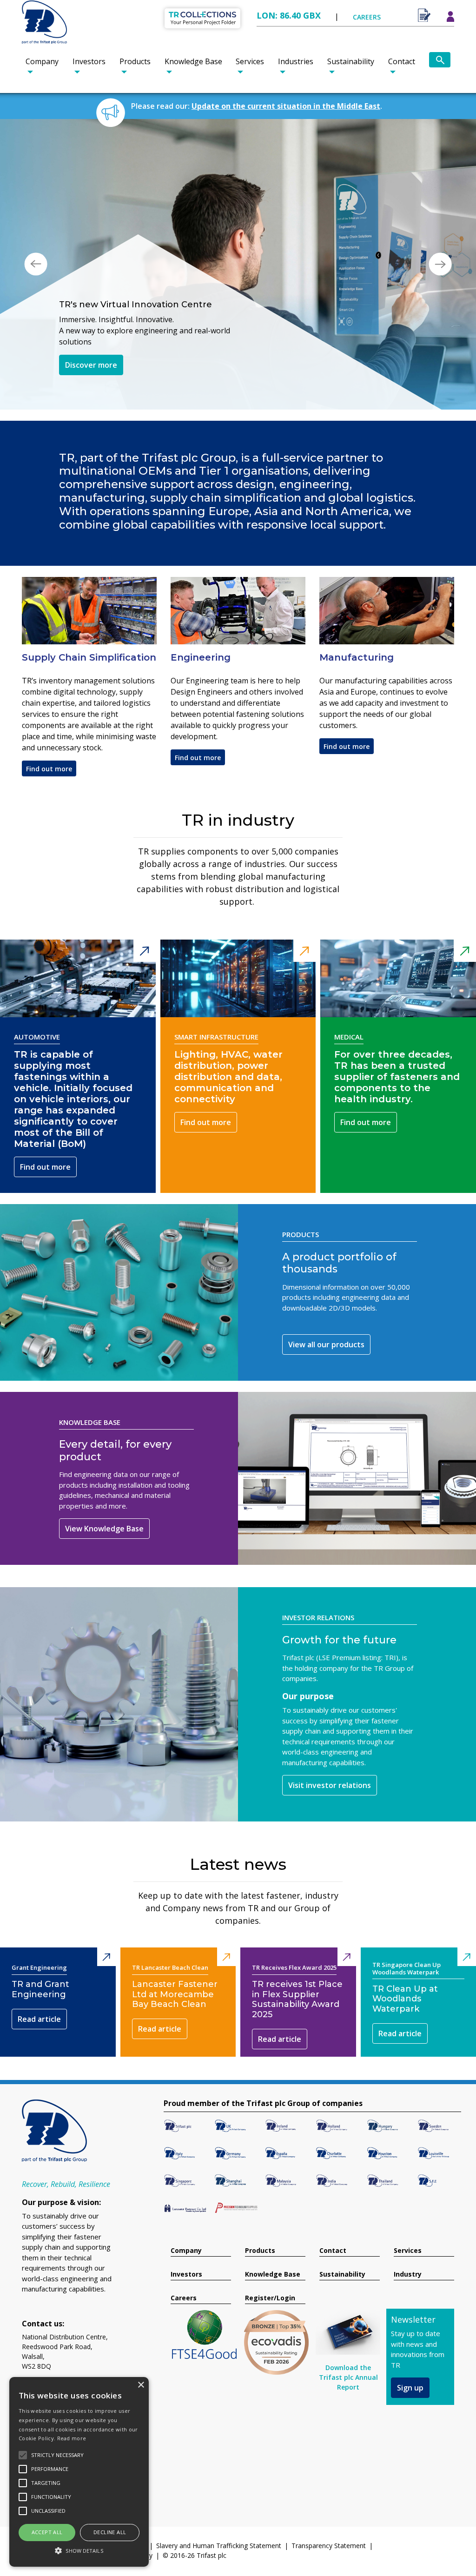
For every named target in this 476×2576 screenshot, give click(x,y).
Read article (39, 1989)
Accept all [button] (47, 2532)
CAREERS (367, 17)
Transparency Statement (329, 2516)
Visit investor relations (330, 1755)
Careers (184, 2268)
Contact (402, 61)
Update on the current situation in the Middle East (286, 106)
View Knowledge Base (104, 1499)
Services (250, 61)
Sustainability (351, 61)
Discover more (91, 354)
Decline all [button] (110, 2532)
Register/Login (270, 2268)
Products (135, 61)
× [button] (141, 2385)
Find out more (49, 739)
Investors (89, 61)
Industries (296, 61)
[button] (36, 249)
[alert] (79, 2472)
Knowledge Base (193, 61)
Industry (408, 2245)
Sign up (410, 2358)
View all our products (326, 1315)
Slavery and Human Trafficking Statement (219, 2516)
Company (42, 61)
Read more (72, 2438)
